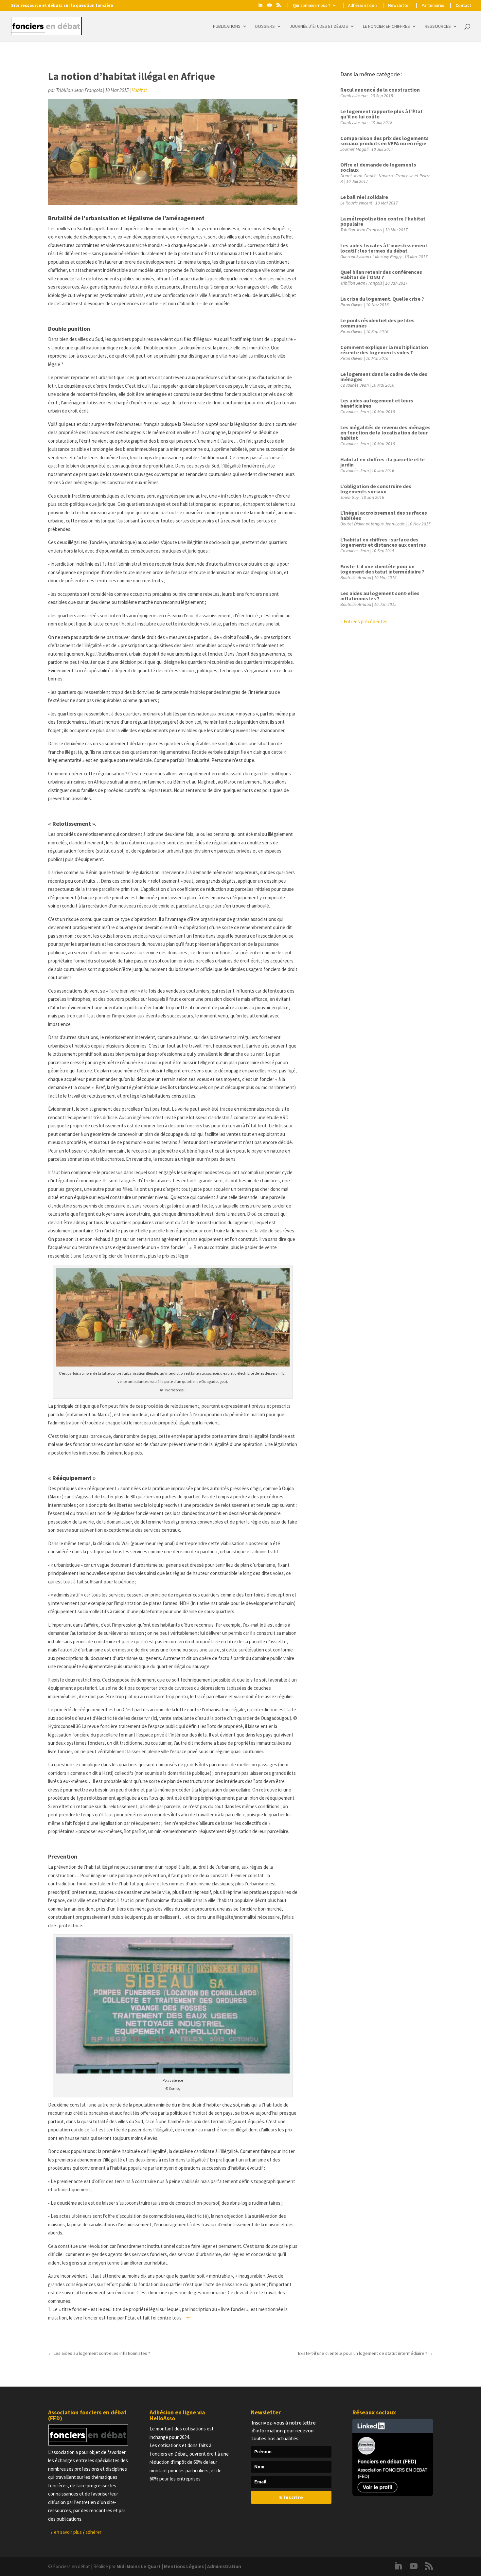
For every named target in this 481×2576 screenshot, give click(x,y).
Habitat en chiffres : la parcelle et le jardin (383, 462)
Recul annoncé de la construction (380, 90)
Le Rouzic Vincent (356, 203)
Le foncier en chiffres (386, 26)
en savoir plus (68, 2532)
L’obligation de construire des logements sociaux (376, 489)
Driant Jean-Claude (358, 176)
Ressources (438, 26)
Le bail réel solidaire (364, 197)
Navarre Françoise (396, 176)
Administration (224, 2566)
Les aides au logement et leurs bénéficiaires (377, 403)
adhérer (93, 2532)
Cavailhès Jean (355, 385)
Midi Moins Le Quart (139, 2566)
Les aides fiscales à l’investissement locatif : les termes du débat (384, 248)
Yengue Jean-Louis (388, 524)
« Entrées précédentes (364, 621)
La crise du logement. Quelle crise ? (382, 299)
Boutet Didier (353, 524)
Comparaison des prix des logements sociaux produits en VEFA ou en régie (384, 141)
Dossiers (265, 26)
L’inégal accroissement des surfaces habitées (384, 515)
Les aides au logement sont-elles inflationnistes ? (380, 596)
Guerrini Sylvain (355, 256)
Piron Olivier (352, 305)
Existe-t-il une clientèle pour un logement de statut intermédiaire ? (382, 569)
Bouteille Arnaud (356, 577)
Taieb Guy (349, 497)
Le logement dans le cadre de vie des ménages (384, 377)
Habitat (139, 90)
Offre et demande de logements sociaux (378, 167)
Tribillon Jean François (79, 90)
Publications (227, 26)
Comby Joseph (354, 96)
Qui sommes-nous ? (312, 6)
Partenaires (433, 6)
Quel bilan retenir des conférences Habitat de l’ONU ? (381, 274)
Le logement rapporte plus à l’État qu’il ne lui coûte (382, 114)
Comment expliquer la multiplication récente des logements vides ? (384, 350)
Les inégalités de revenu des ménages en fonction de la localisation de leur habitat (385, 432)
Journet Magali (354, 149)
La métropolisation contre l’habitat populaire (383, 221)
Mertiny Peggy (388, 256)
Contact (463, 6)
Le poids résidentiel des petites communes (377, 323)
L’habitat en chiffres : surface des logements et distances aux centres (383, 542)
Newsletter (399, 6)
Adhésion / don (362, 6)
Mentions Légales (184, 2566)
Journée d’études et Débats (319, 26)
